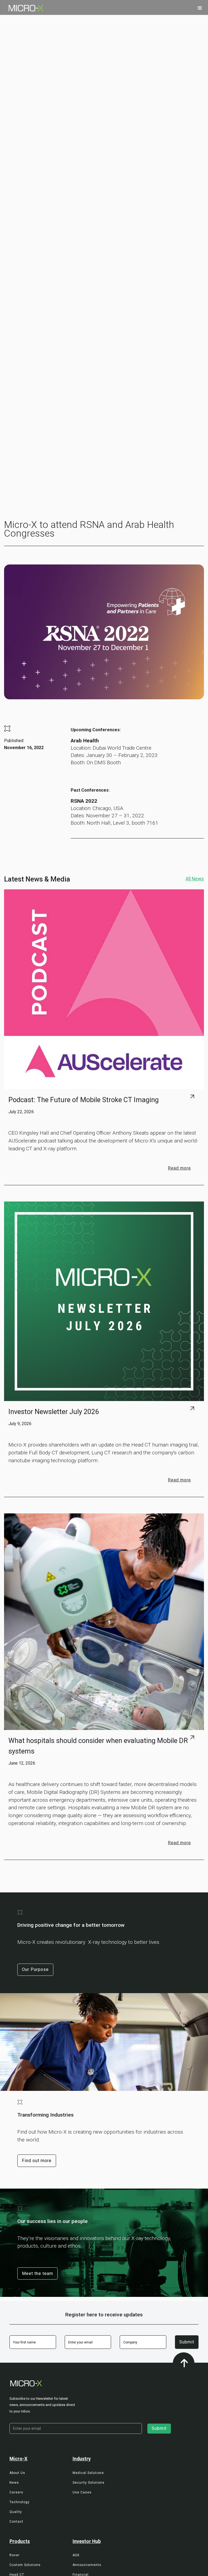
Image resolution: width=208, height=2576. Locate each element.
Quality (16, 2512)
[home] (22, 8)
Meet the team (38, 2273)
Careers (16, 2492)
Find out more (37, 2161)
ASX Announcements (87, 2560)
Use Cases (82, 2492)
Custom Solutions (25, 2565)
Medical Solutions (88, 2473)
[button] (200, 8)
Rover (14, 2555)
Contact (16, 2522)
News (14, 2483)
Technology (19, 2502)
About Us (17, 2473)
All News (195, 879)
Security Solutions (89, 2483)
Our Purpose (35, 1969)
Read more (179, 1168)
